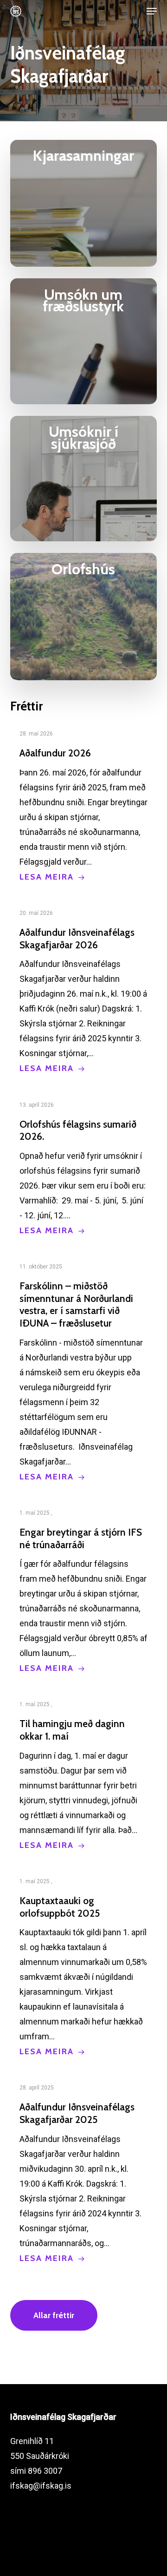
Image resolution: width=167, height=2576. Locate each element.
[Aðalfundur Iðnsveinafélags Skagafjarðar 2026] (84, 991)
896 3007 (45, 2471)
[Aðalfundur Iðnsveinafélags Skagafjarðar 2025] (84, 2173)
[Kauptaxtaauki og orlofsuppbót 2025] (84, 1966)
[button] (152, 11)
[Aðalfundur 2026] (84, 805)
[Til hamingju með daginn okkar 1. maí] (84, 1774)
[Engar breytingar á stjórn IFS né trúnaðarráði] (84, 1590)
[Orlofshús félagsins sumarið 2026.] (84, 1168)
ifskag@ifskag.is (41, 2486)
